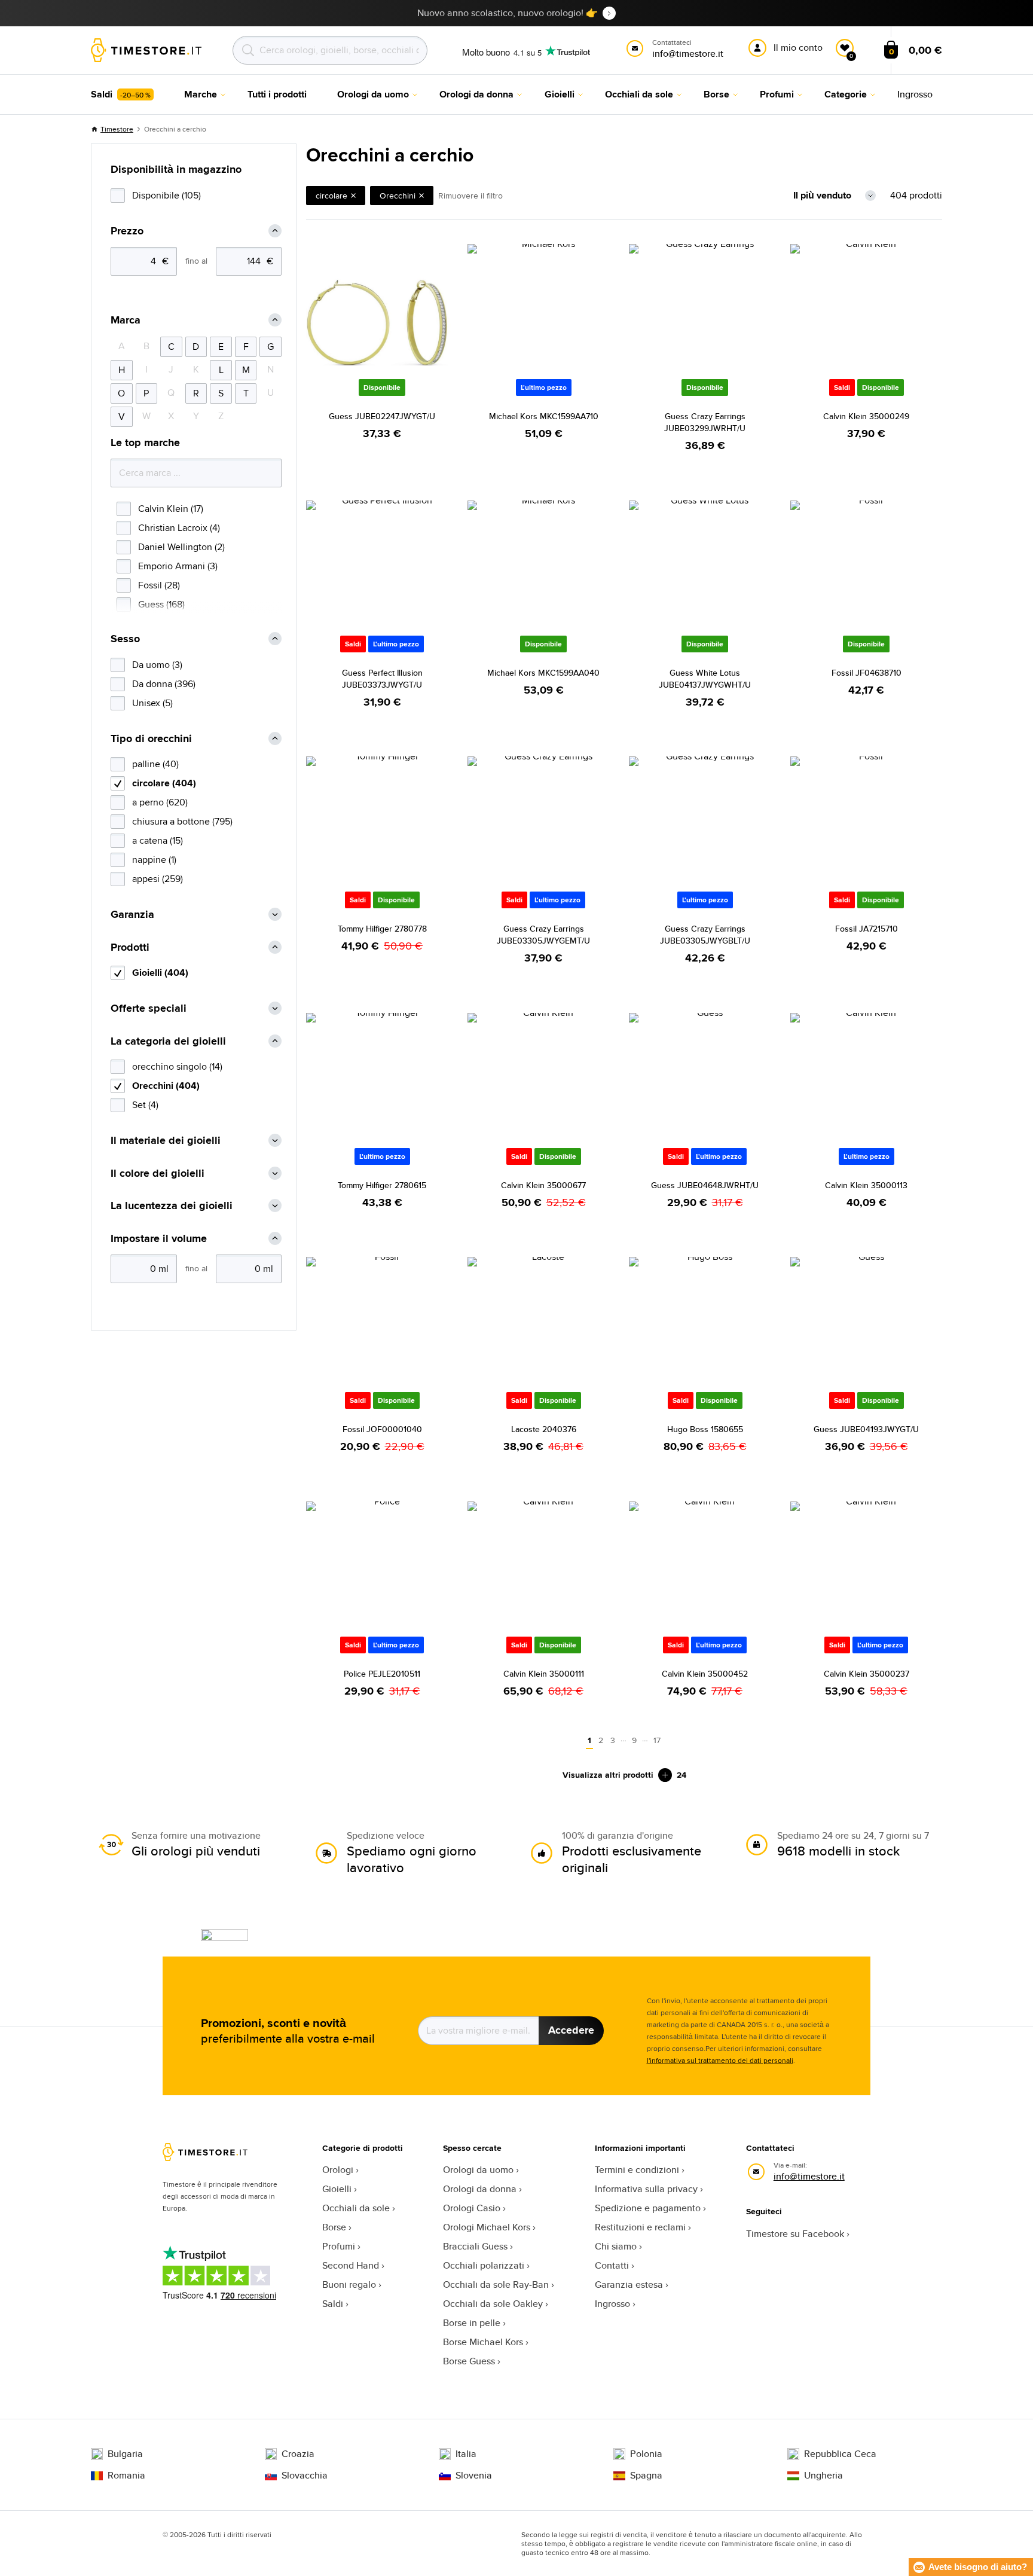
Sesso (125, 639)
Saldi (333, 2304)
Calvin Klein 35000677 (543, 1185)
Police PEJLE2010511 (382, 1674)
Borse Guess (469, 2361)
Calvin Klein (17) (171, 509)
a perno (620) (160, 802)
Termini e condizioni (637, 2170)
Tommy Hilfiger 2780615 (382, 1185)
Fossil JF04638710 (867, 673)
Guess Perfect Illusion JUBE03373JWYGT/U (382, 679)
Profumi (339, 2246)
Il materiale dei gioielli (166, 1141)
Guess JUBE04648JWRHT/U (705, 1185)
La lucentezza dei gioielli (172, 1206)
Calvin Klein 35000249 (866, 416)
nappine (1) (154, 860)
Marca (126, 320)
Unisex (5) (152, 703)
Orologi (338, 2170)
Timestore (117, 129)
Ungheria (823, 2476)
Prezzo (127, 231)
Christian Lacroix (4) (179, 528)
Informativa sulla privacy (646, 2189)
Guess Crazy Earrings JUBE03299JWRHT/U (705, 422)
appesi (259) (158, 879)
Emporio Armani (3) (178, 566)
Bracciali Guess (475, 2246)
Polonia (646, 2454)
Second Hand (351, 2265)
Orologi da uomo (478, 2170)
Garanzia (132, 915)
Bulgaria (125, 2454)
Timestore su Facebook (795, 2234)
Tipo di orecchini (151, 739)
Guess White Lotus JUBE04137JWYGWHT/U (705, 679)
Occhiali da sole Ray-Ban (496, 2284)
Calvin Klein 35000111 (544, 1674)
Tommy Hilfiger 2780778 (382, 929)
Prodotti (130, 947)
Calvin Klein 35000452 (705, 1674)
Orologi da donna (480, 2189)
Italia (466, 2454)
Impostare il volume (159, 1239)
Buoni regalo (349, 2284)
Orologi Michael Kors (487, 2227)
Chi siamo (616, 2246)
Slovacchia (305, 2476)
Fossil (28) (159, 585)
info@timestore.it (809, 2176)
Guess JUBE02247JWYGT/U (382, 416)
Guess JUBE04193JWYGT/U (866, 1429)
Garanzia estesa (629, 2284)
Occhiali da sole (356, 2208)
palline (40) (155, 764)
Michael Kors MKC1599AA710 (544, 416)
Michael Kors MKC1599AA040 (543, 673)
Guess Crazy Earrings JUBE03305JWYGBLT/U (705, 935)
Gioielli (337, 2189)
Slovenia (474, 2476)
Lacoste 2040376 (544, 1429)
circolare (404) (164, 783)
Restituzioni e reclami (640, 2227)
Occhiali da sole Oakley (493, 2304)
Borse (334, 2227)
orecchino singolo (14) (177, 1066)
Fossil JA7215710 (867, 929)
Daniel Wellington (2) (181, 547)
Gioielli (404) (160, 973)
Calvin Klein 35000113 (866, 1185)
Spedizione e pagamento (648, 2208)
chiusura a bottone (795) (182, 821)
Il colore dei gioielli (158, 1173)
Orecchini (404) (166, 1086)
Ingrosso (612, 2304)
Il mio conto (798, 48)
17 (657, 1740)
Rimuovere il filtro (470, 196)
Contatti (612, 2265)
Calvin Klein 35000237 (867, 1674)
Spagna (646, 2476)
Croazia (298, 2454)
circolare (331, 196)
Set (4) (145, 1105)
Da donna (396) (164, 684)
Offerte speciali (149, 1008)
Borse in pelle (472, 2323)
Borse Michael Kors (483, 2342)
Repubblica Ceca (840, 2454)
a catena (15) (158, 840)
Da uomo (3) (157, 665)
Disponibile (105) (166, 195)
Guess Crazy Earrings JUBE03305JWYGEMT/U (543, 935)
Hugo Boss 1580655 (705, 1429)
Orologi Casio (472, 2208)
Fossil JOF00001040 (382, 1429)
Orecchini (398, 196)
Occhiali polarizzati (484, 2265)
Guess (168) (161, 604)
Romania (126, 2476)
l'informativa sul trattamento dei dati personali (720, 2060)
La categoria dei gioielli (168, 1041)
